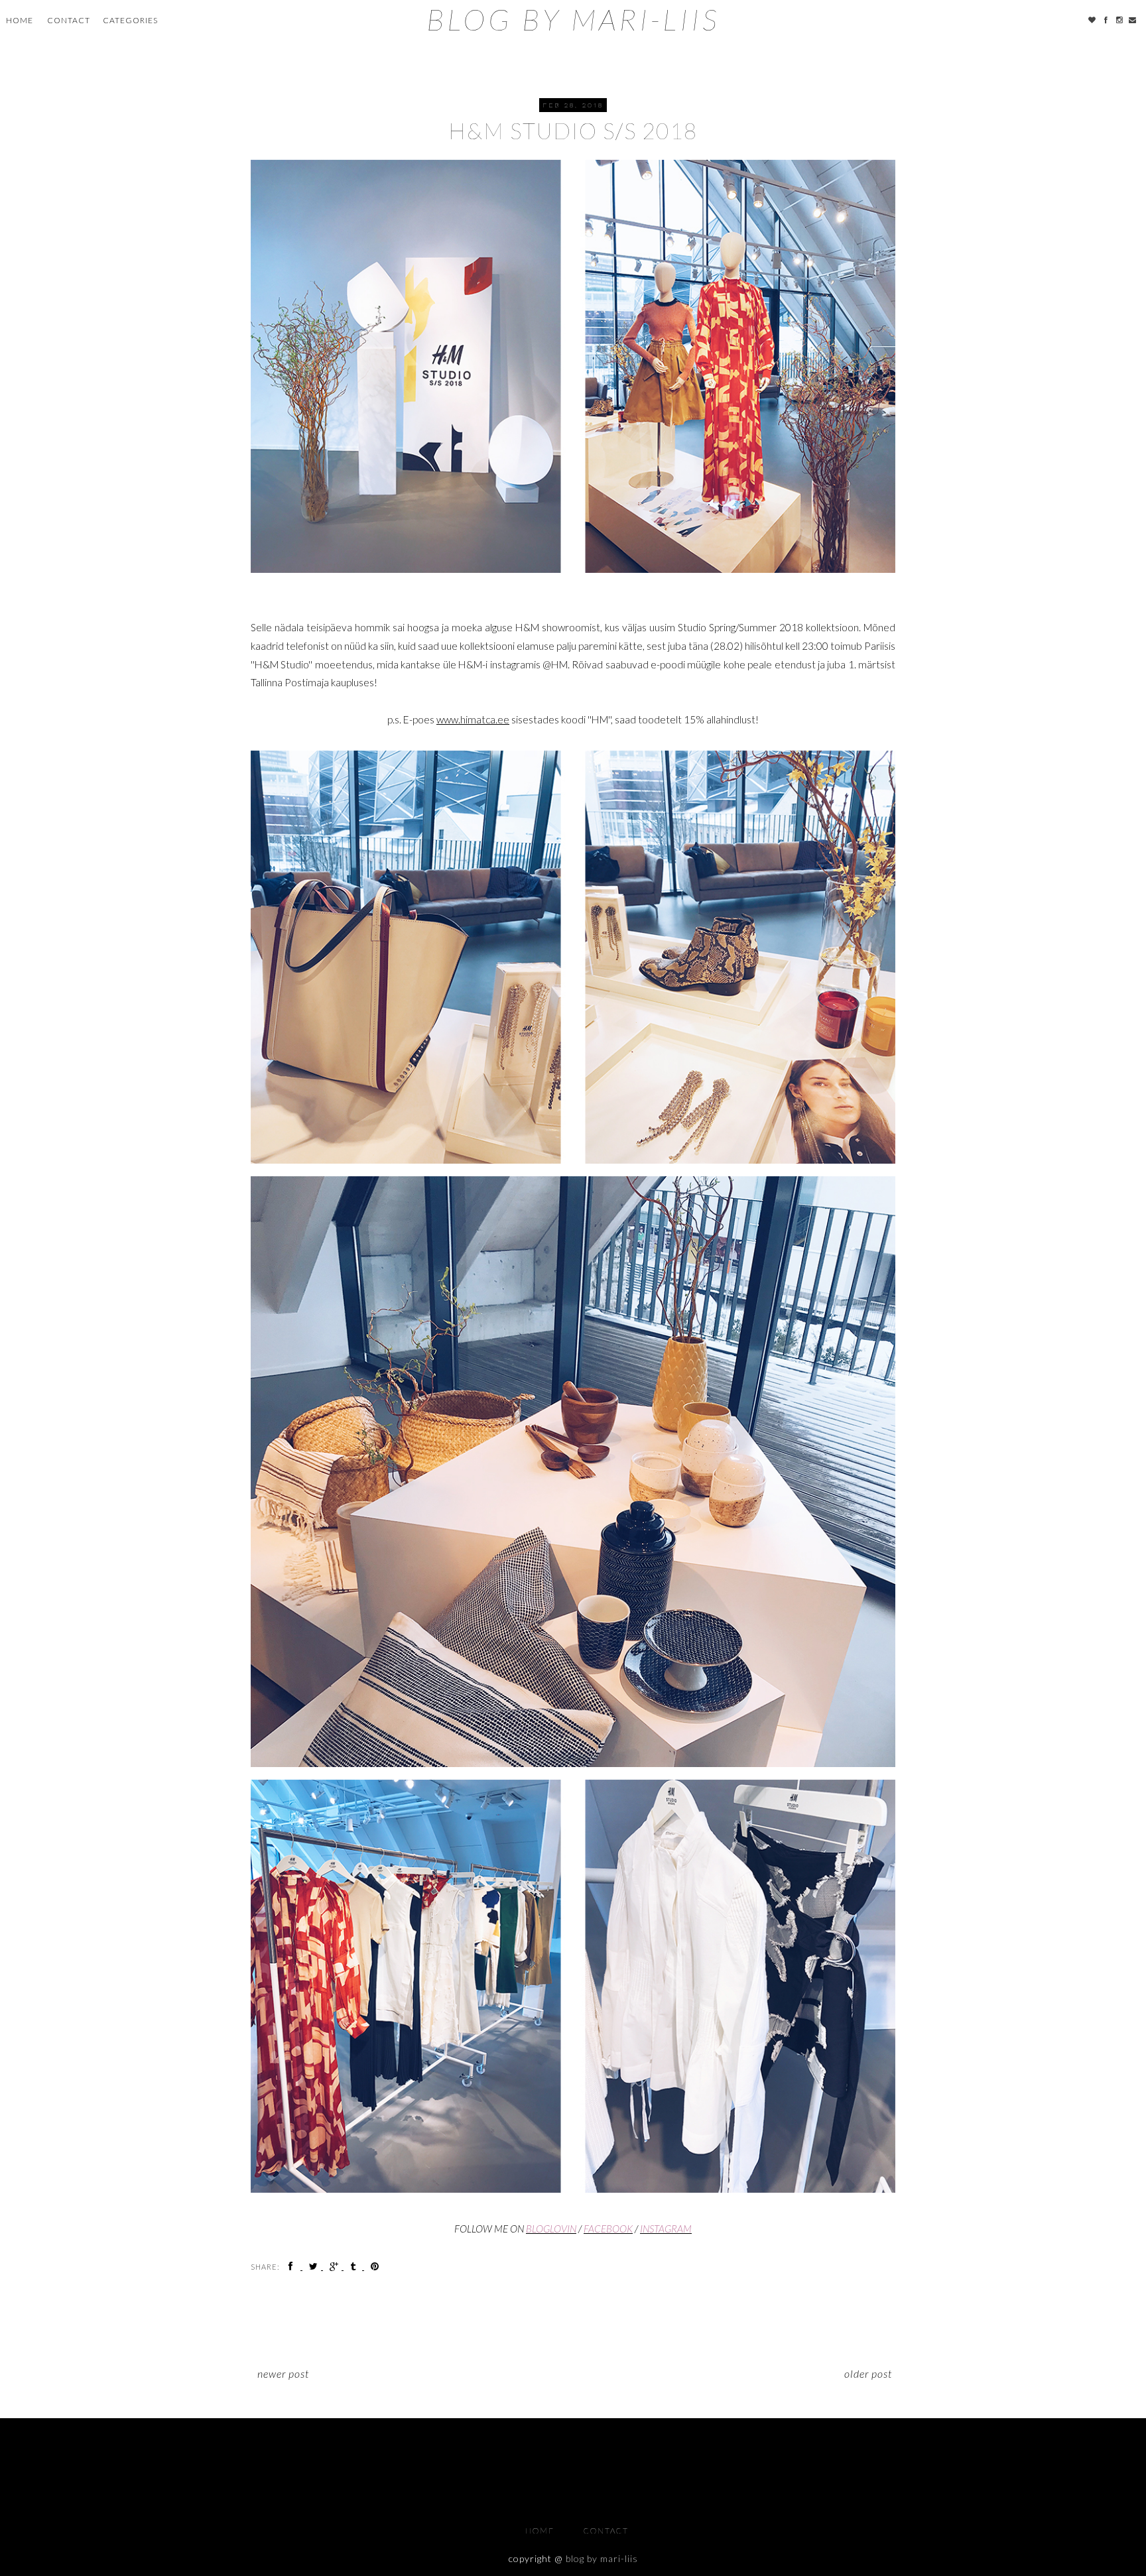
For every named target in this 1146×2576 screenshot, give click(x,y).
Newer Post (283, 2373)
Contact (69, 20)
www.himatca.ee (473, 719)
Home (20, 20)
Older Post (868, 2373)
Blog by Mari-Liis (573, 19)
